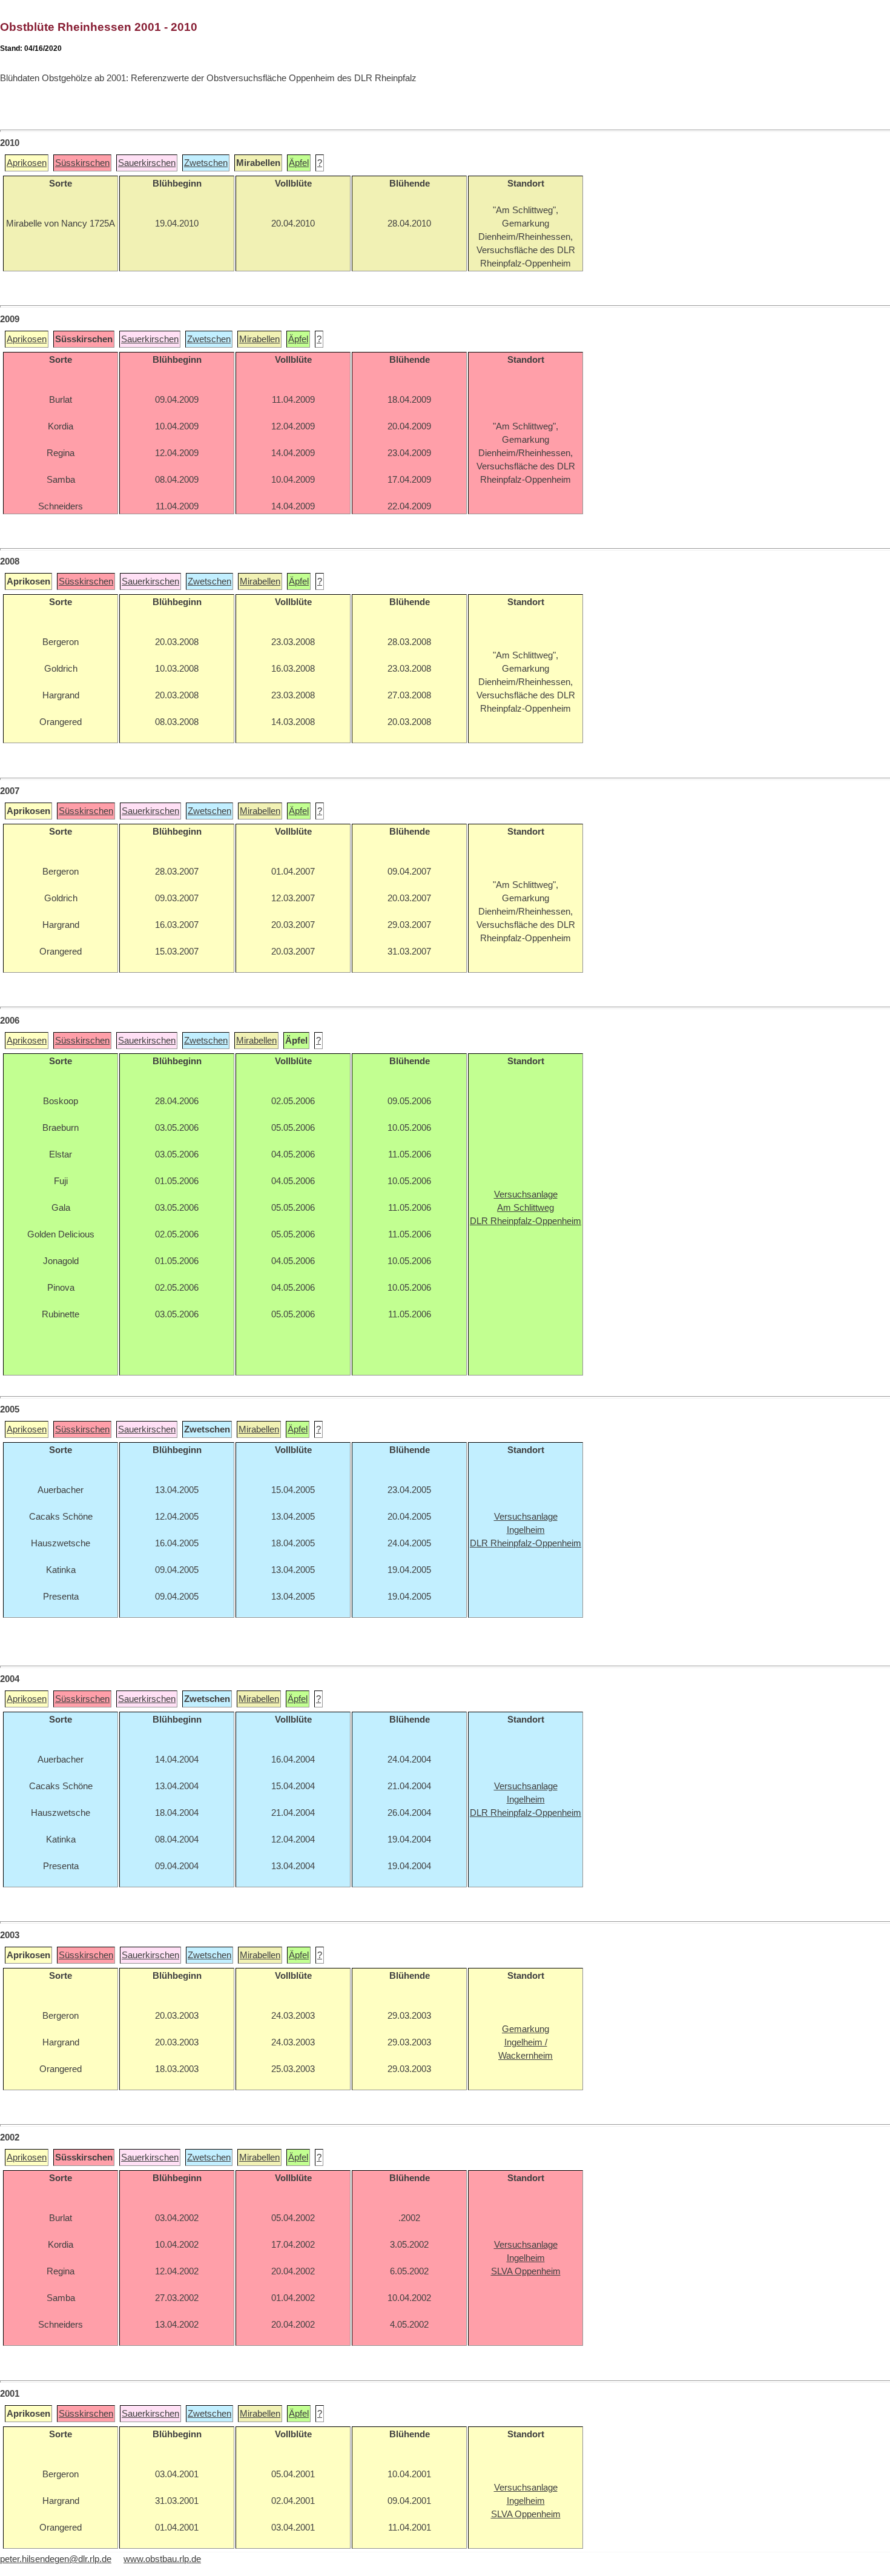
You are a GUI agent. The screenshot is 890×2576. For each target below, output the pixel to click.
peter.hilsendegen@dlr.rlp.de (56, 2559)
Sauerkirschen (147, 163)
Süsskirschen (82, 163)
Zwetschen (206, 163)
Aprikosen (27, 163)
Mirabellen (259, 339)
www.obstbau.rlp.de (162, 2559)
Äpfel (299, 163)
